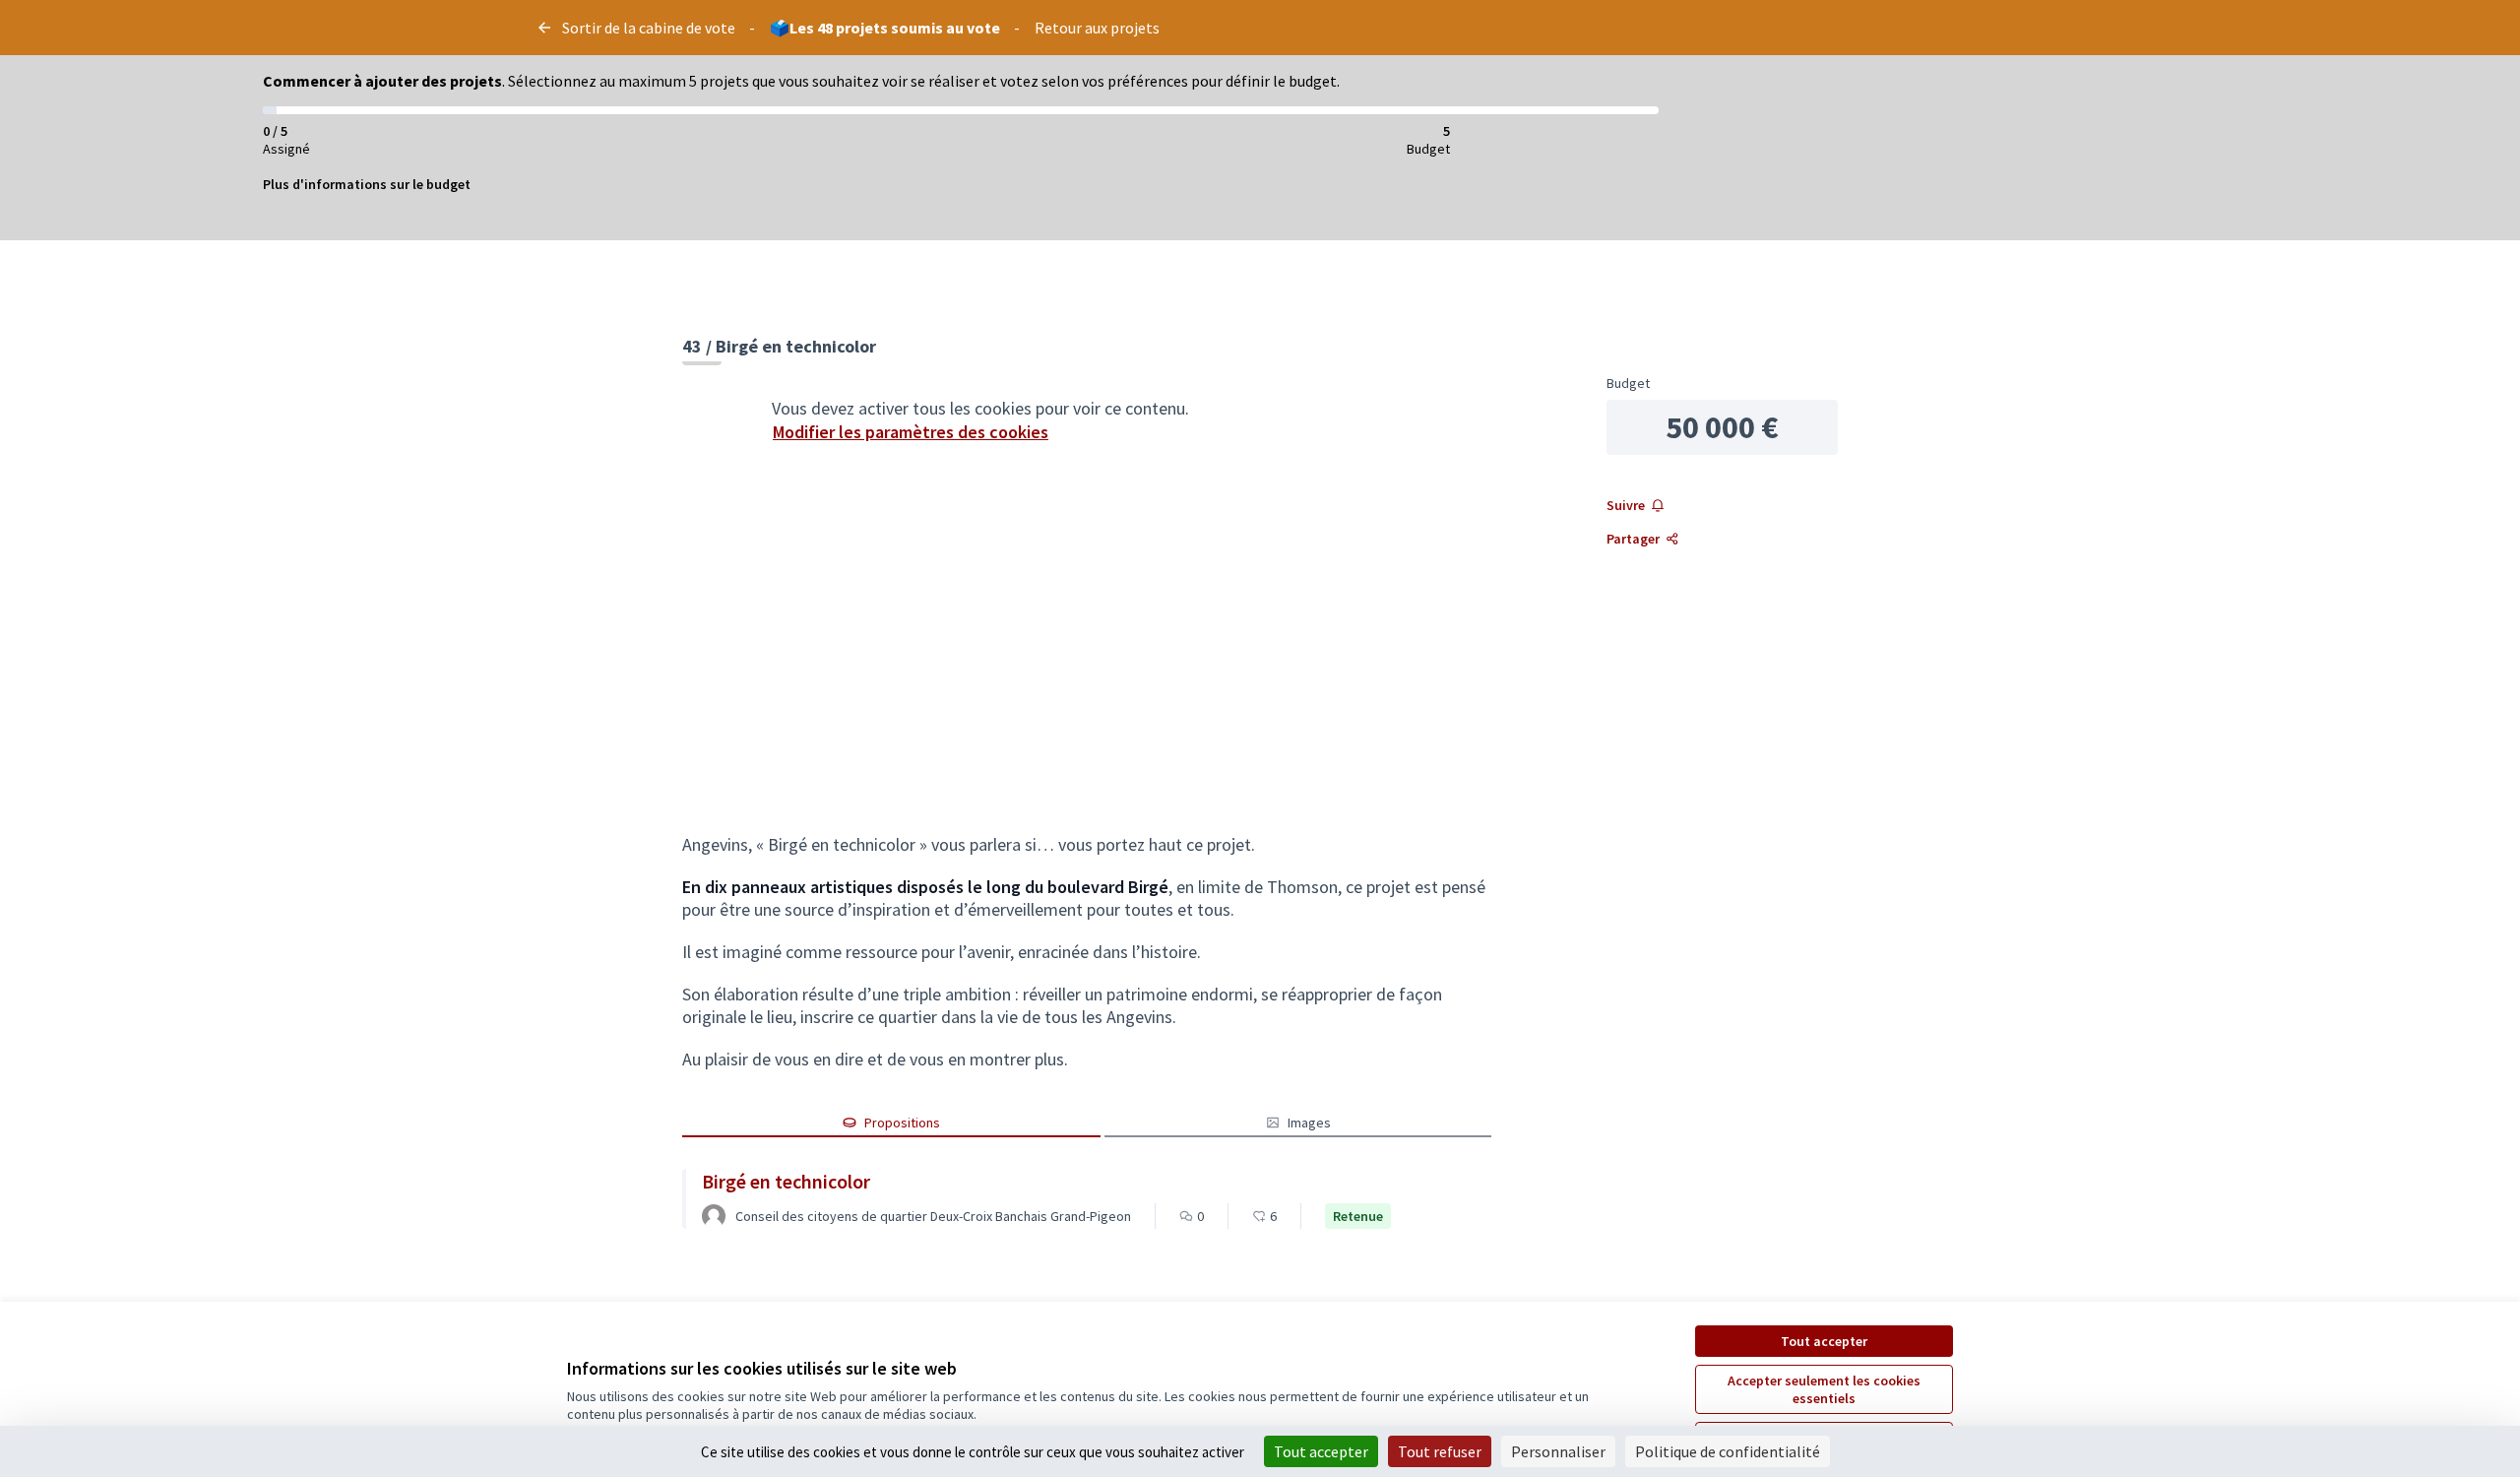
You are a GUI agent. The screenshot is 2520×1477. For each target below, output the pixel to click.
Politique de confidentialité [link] (1728, 1451)
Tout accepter (1824, 1341)
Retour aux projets (1097, 28)
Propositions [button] (902, 1123)
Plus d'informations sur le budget (367, 184)
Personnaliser (1558, 1451)
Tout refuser (1440, 1451)
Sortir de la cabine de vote (649, 28)
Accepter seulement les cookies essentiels (1824, 1389)
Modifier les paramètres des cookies (911, 432)
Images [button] (1309, 1123)
